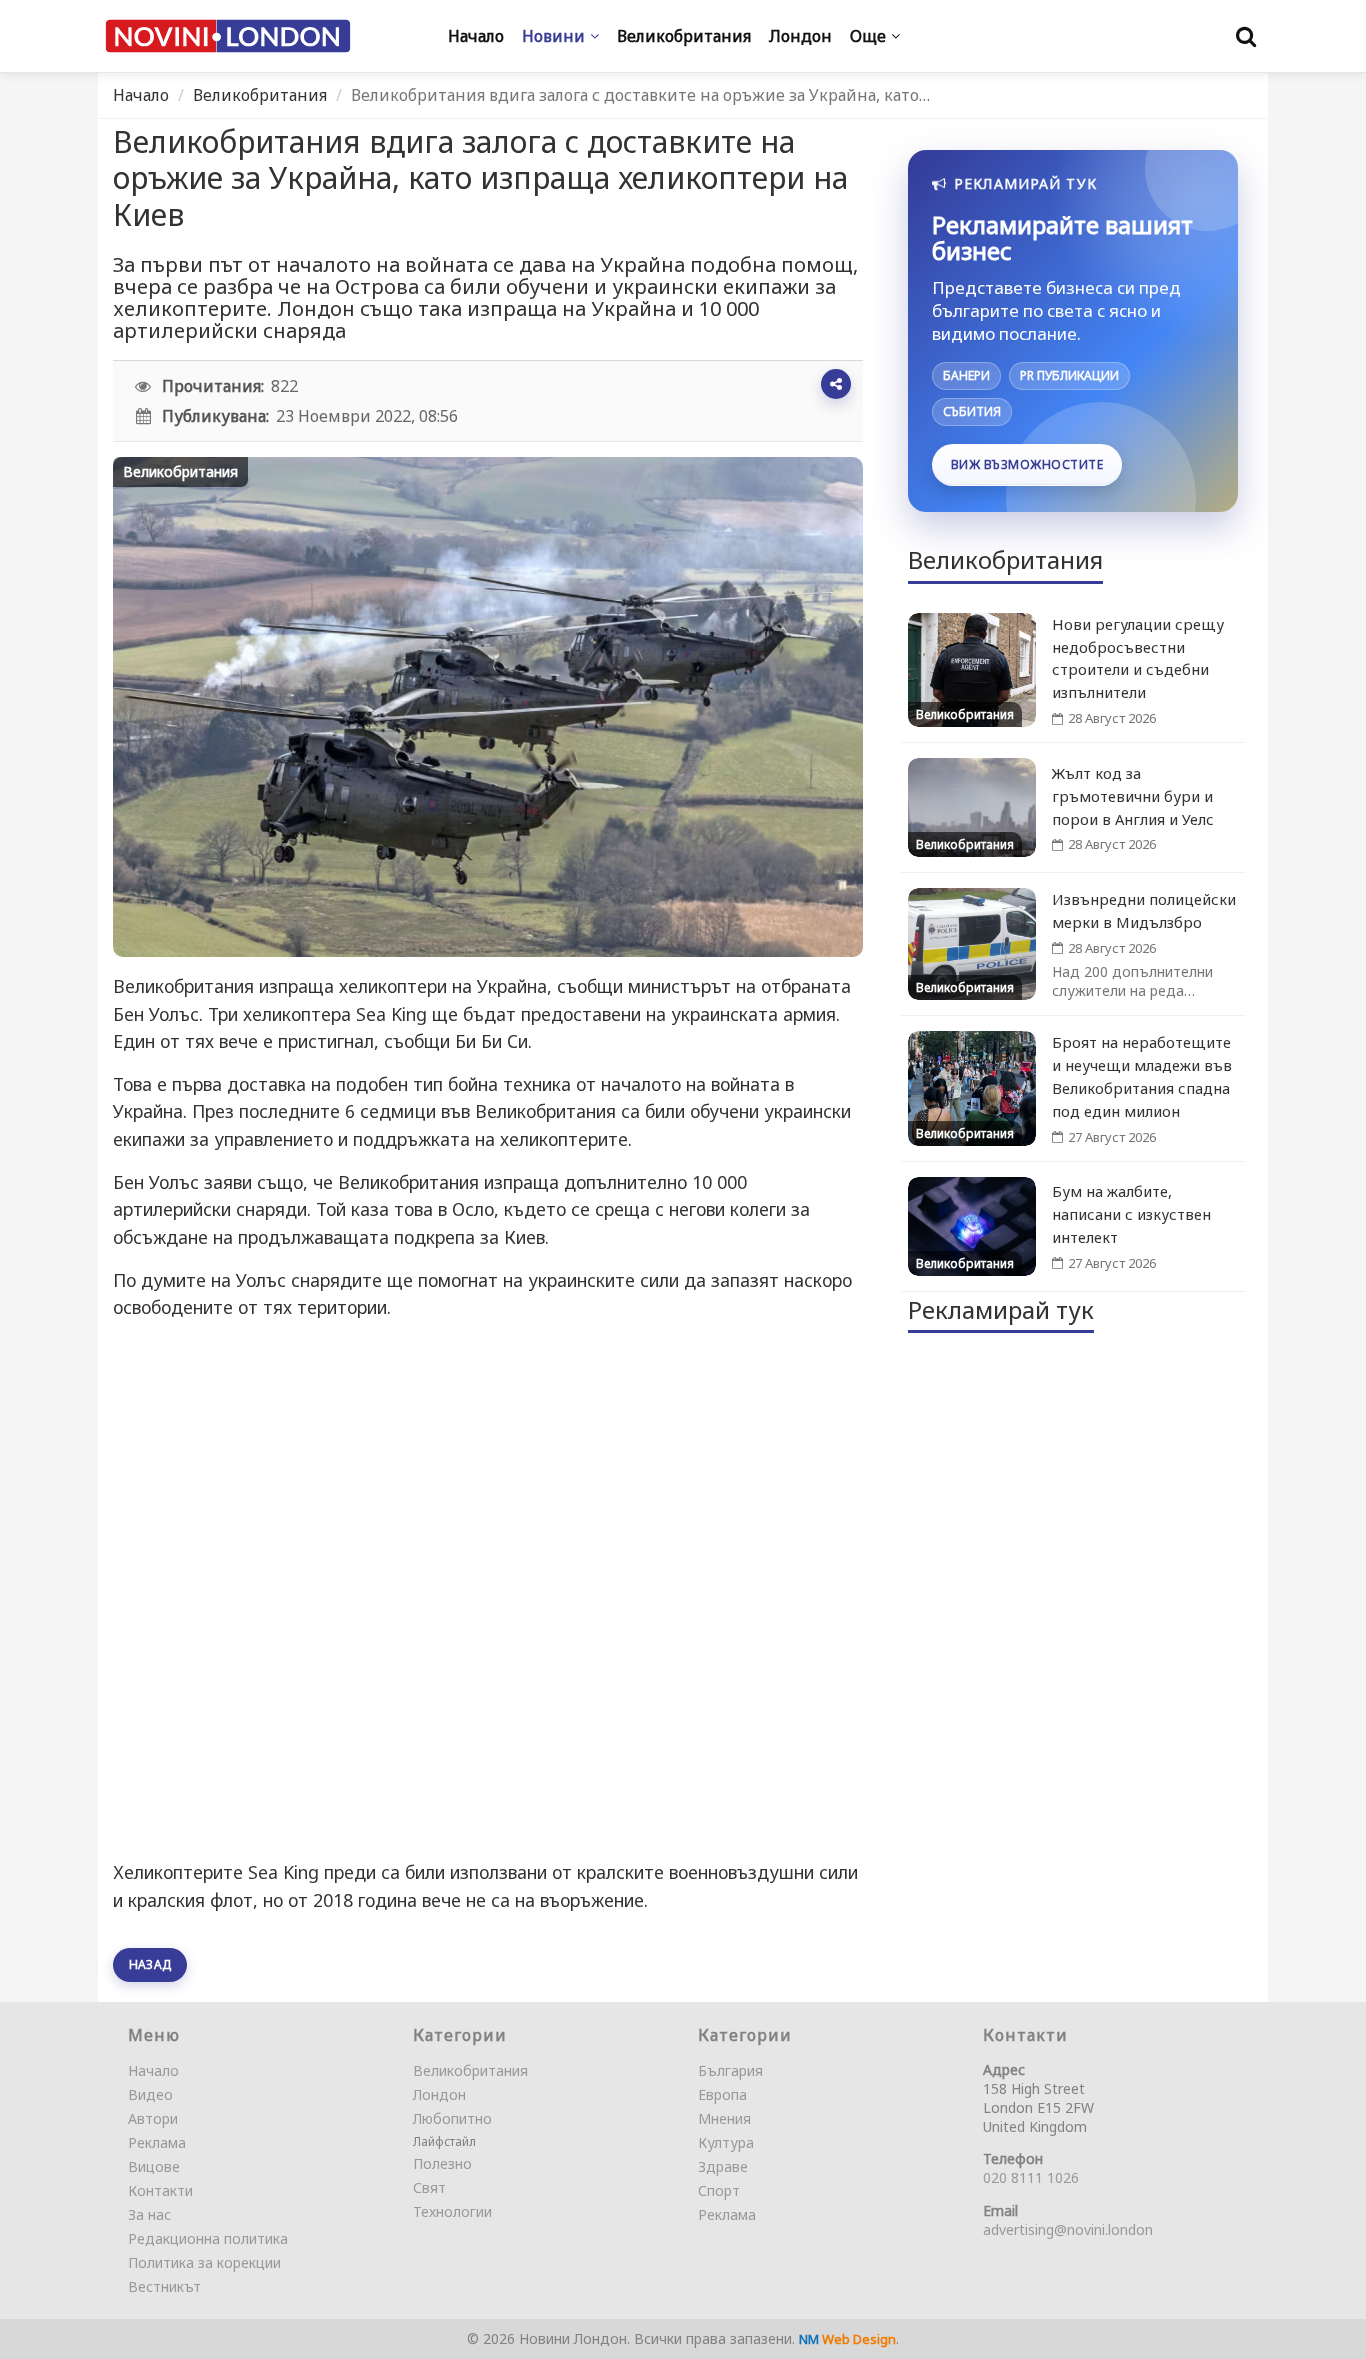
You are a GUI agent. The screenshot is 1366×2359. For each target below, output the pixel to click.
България (730, 2070)
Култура (726, 2142)
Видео (150, 2094)
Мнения (724, 2118)
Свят (429, 2187)
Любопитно (452, 2118)
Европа (722, 2094)
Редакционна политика (208, 2238)
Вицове (154, 2166)
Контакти (160, 2190)
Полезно (442, 2163)
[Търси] (1246, 36)
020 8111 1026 (1031, 2177)
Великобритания (260, 95)
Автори (153, 2118)
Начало (141, 95)
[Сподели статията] (836, 384)
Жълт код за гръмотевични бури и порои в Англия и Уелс (1133, 796)
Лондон (439, 2094)
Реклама (157, 2142)
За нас (149, 2214)
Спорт (719, 2190)
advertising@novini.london (1068, 2229)
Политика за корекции (204, 2262)
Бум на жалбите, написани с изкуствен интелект (1131, 1214)
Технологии (452, 2211)
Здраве (723, 2166)
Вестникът (164, 2286)
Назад (150, 1964)
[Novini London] (228, 36)
